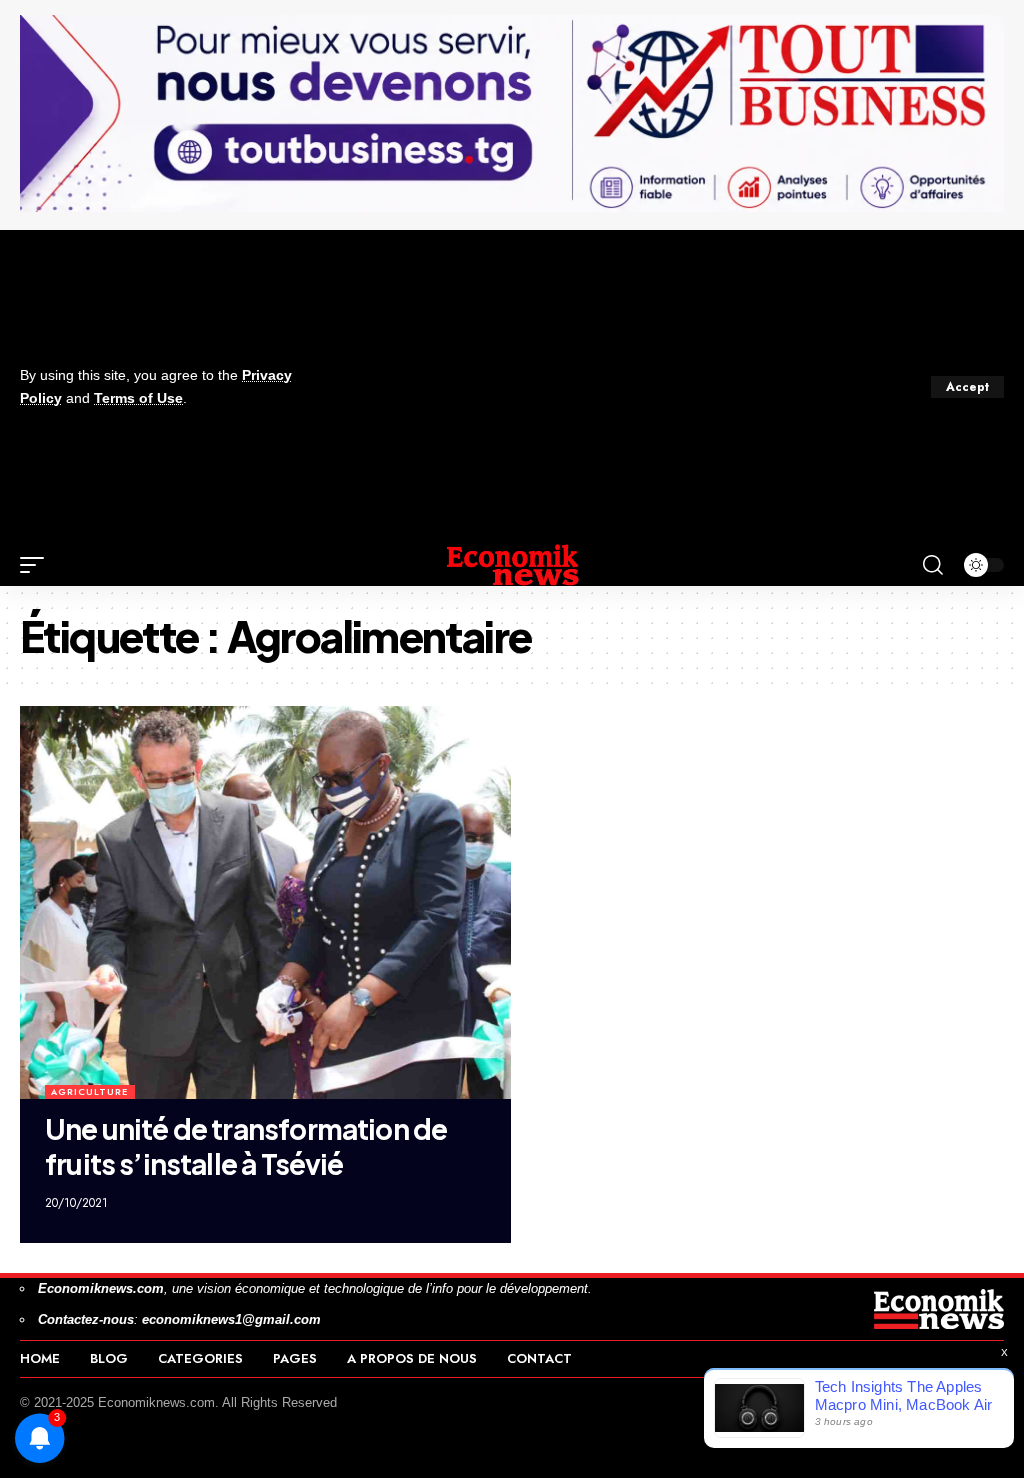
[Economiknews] (512, 565)
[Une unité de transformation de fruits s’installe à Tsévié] (265, 902)
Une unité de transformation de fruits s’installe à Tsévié (246, 1146)
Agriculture (89, 1091)
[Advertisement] (604, 387)
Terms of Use (138, 398)
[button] (967, 387)
